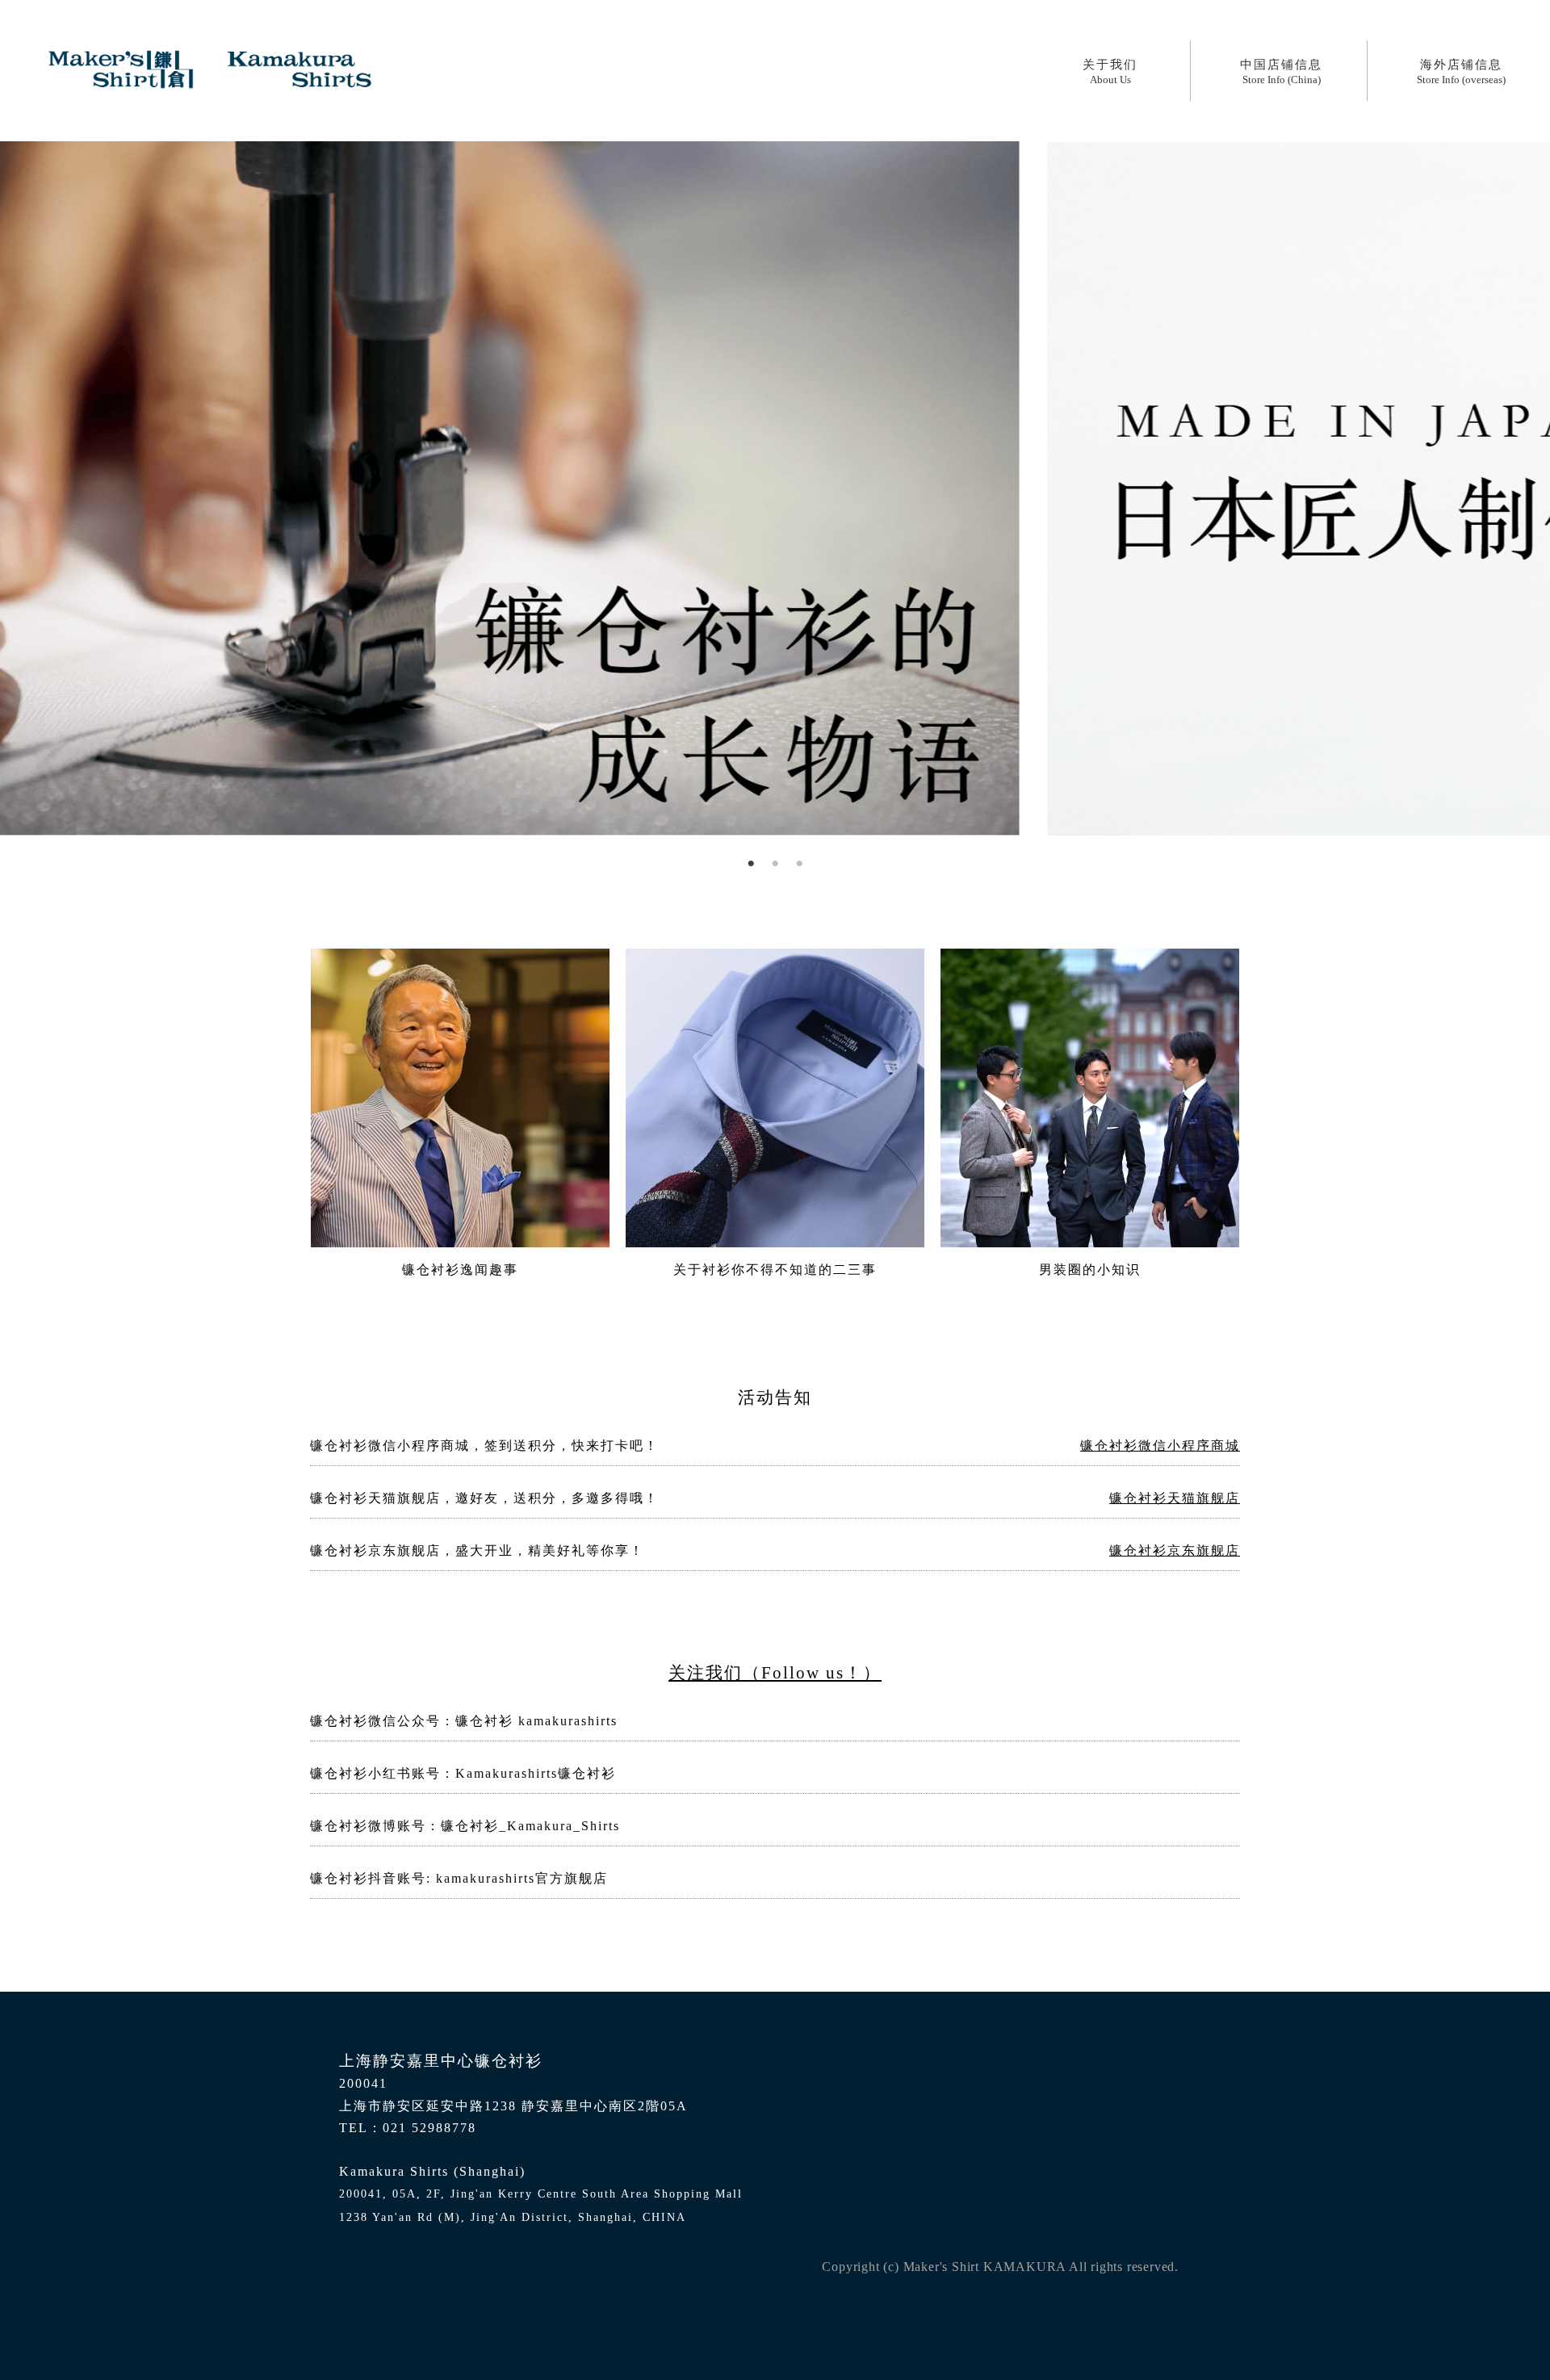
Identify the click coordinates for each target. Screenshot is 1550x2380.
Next (8, 488)
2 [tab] (775, 864)
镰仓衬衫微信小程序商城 (1160, 1446)
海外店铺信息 (1461, 72)
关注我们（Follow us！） (775, 1672)
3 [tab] (799, 864)
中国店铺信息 (1281, 72)
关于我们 (1110, 72)
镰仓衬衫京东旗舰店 (1175, 1550)
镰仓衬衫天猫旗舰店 (1175, 1498)
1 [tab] (751, 864)
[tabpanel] (775, 488)
